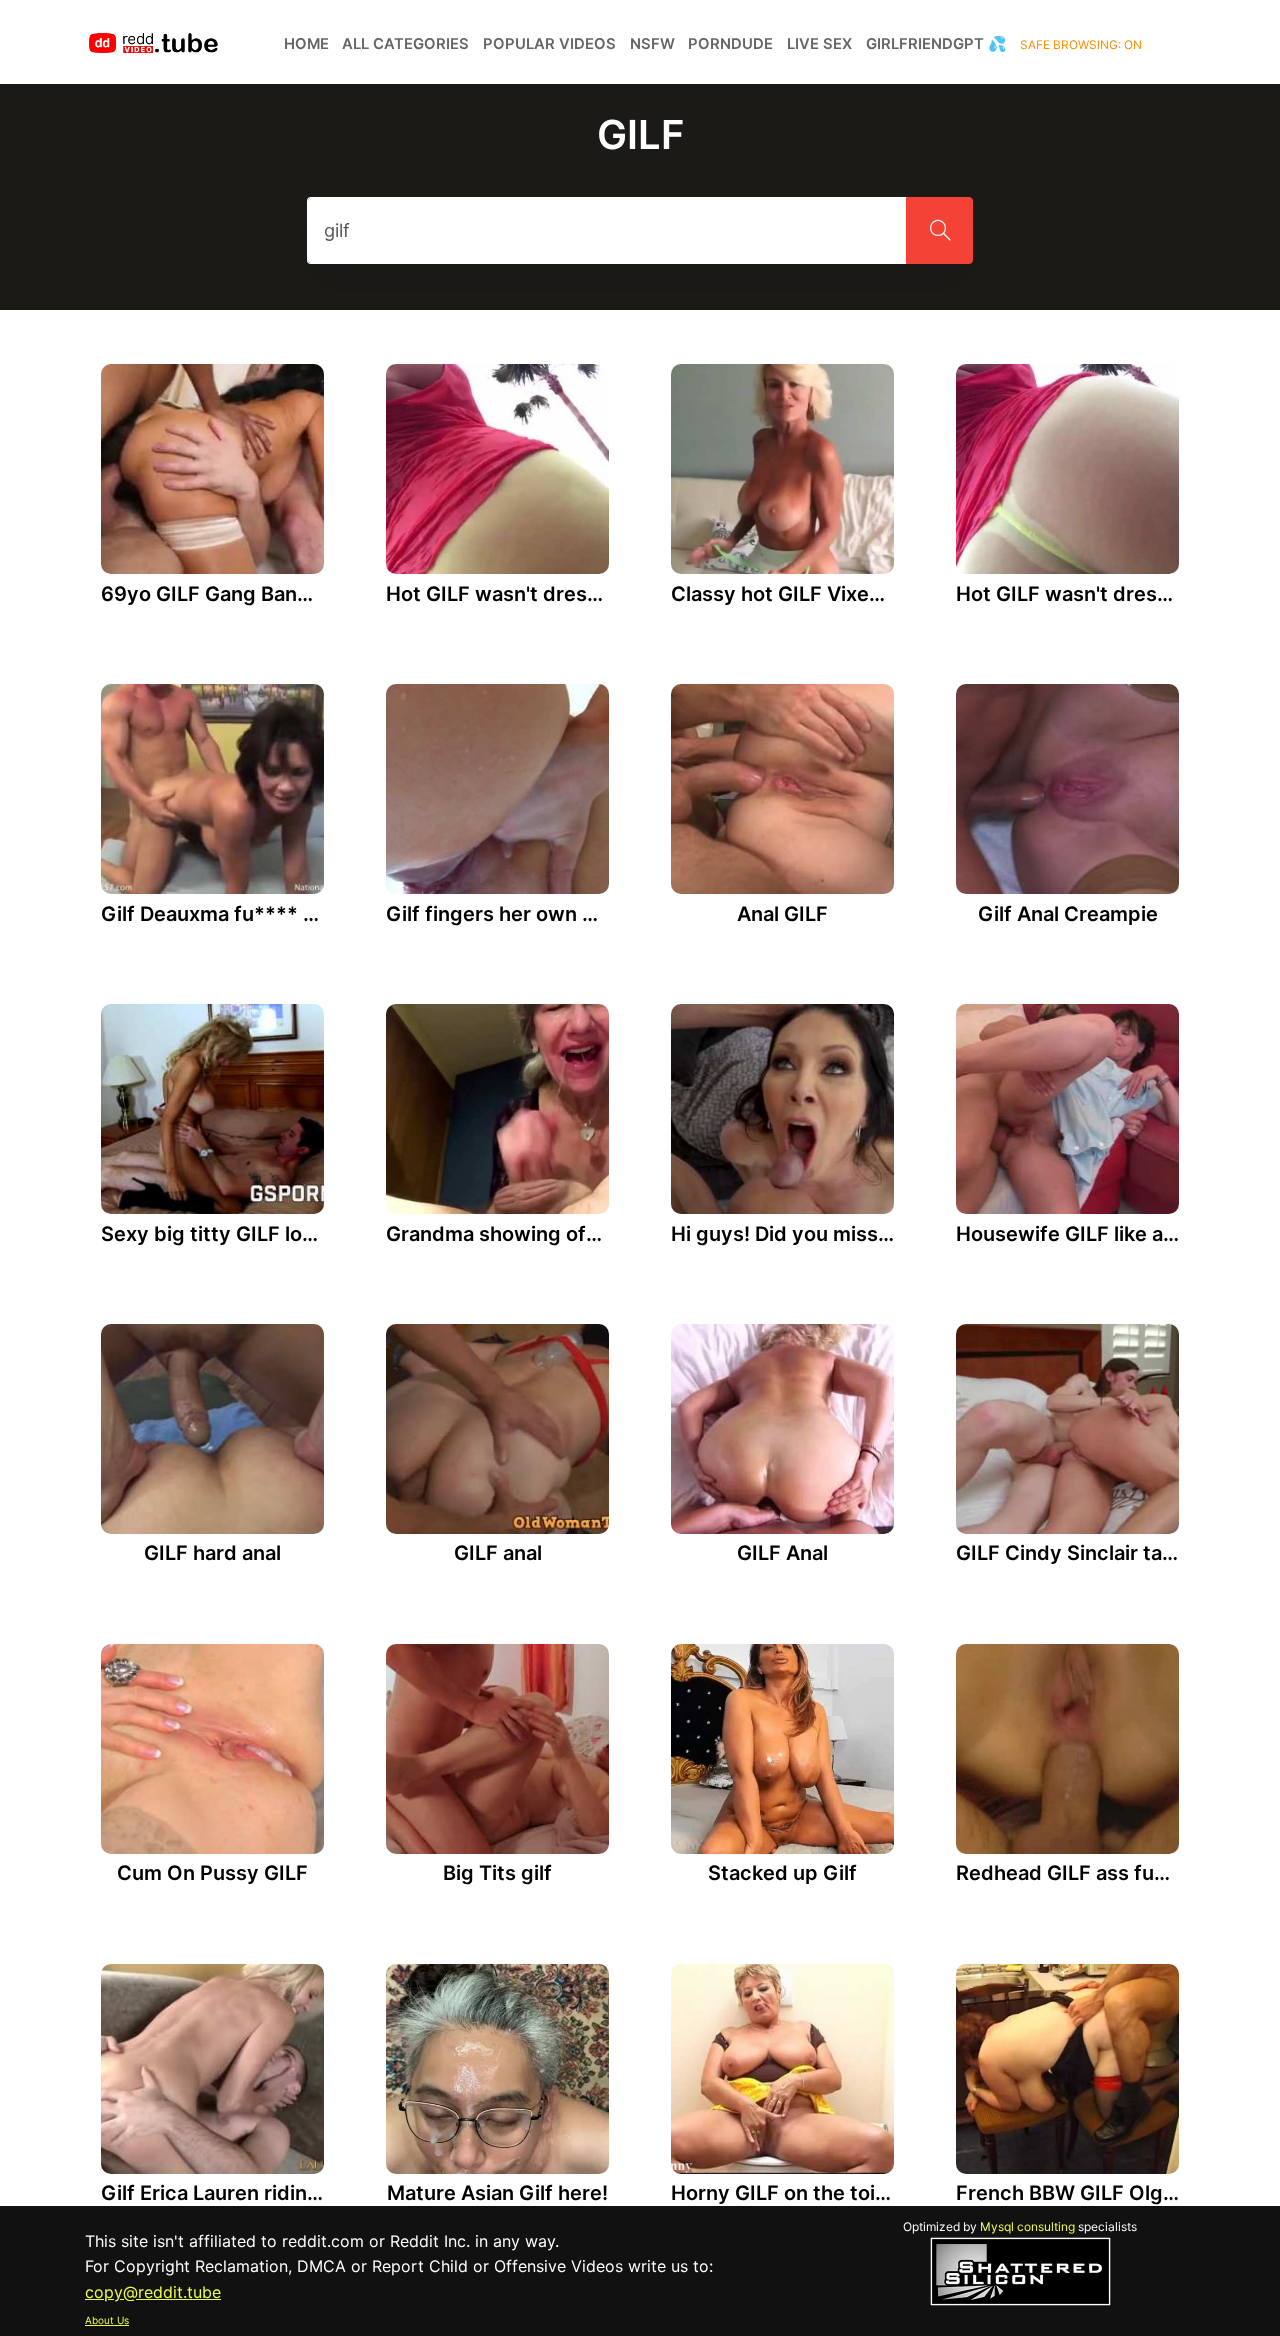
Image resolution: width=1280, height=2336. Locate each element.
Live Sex (819, 44)
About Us (107, 2320)
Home (306, 44)
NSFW (652, 44)
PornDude (730, 44)
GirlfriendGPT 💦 (936, 44)
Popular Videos (549, 44)
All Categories (405, 44)
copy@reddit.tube (153, 2292)
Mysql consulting (1027, 2226)
